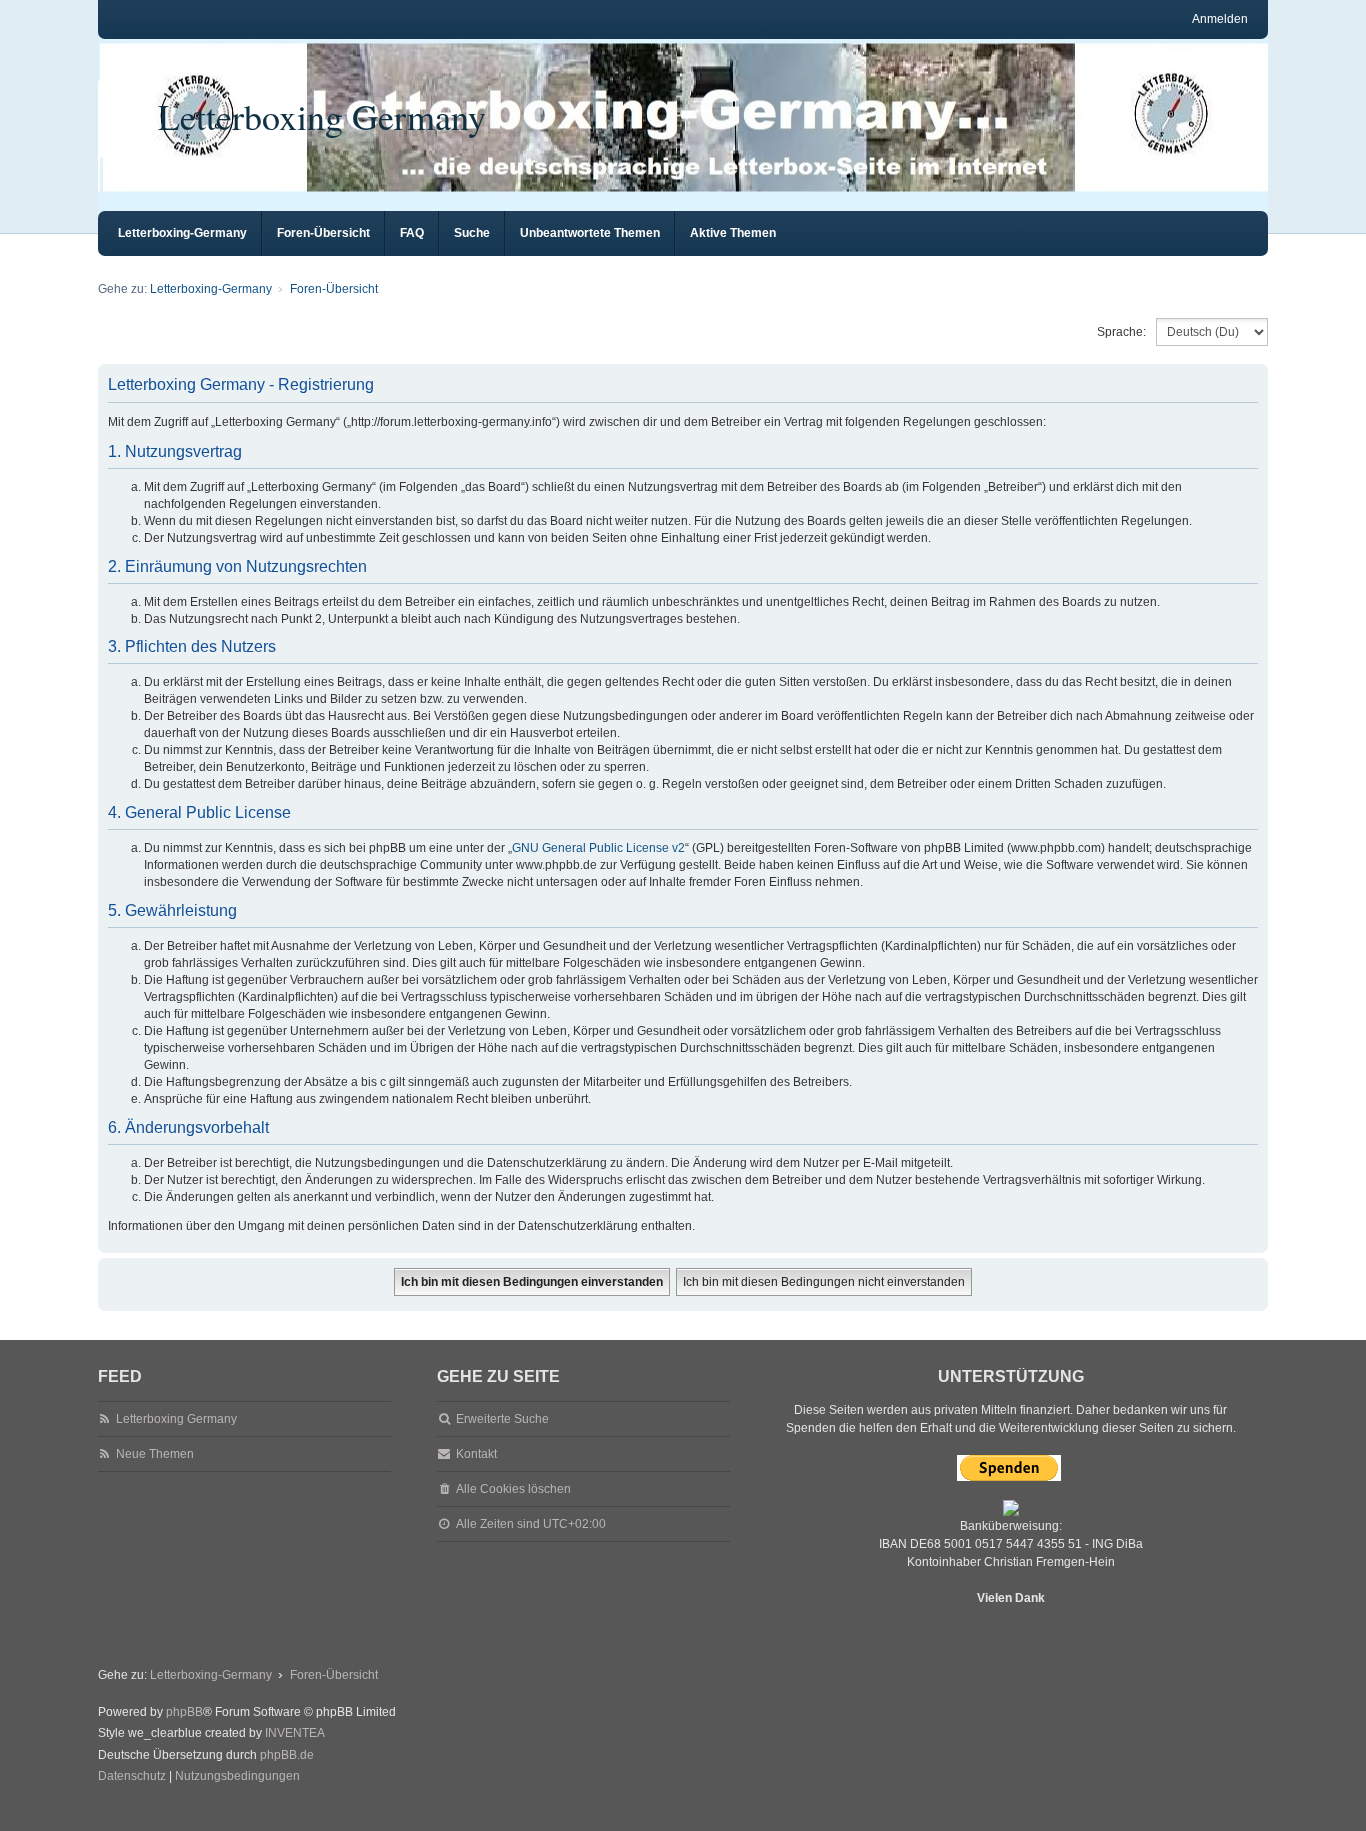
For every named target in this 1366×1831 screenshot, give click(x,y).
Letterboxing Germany (322, 116)
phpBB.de (287, 1755)
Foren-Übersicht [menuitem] (323, 233)
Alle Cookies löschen (513, 1489)
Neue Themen (155, 1454)
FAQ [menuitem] (412, 233)
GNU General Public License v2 (598, 848)
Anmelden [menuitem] (1220, 19)
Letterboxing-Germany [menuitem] (182, 233)
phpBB (184, 1712)
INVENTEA (295, 1733)
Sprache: (1121, 332)
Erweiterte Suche (502, 1419)
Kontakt (476, 1454)
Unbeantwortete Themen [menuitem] (590, 233)
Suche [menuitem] (472, 233)
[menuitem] (132, 1777)
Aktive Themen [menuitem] (733, 233)
